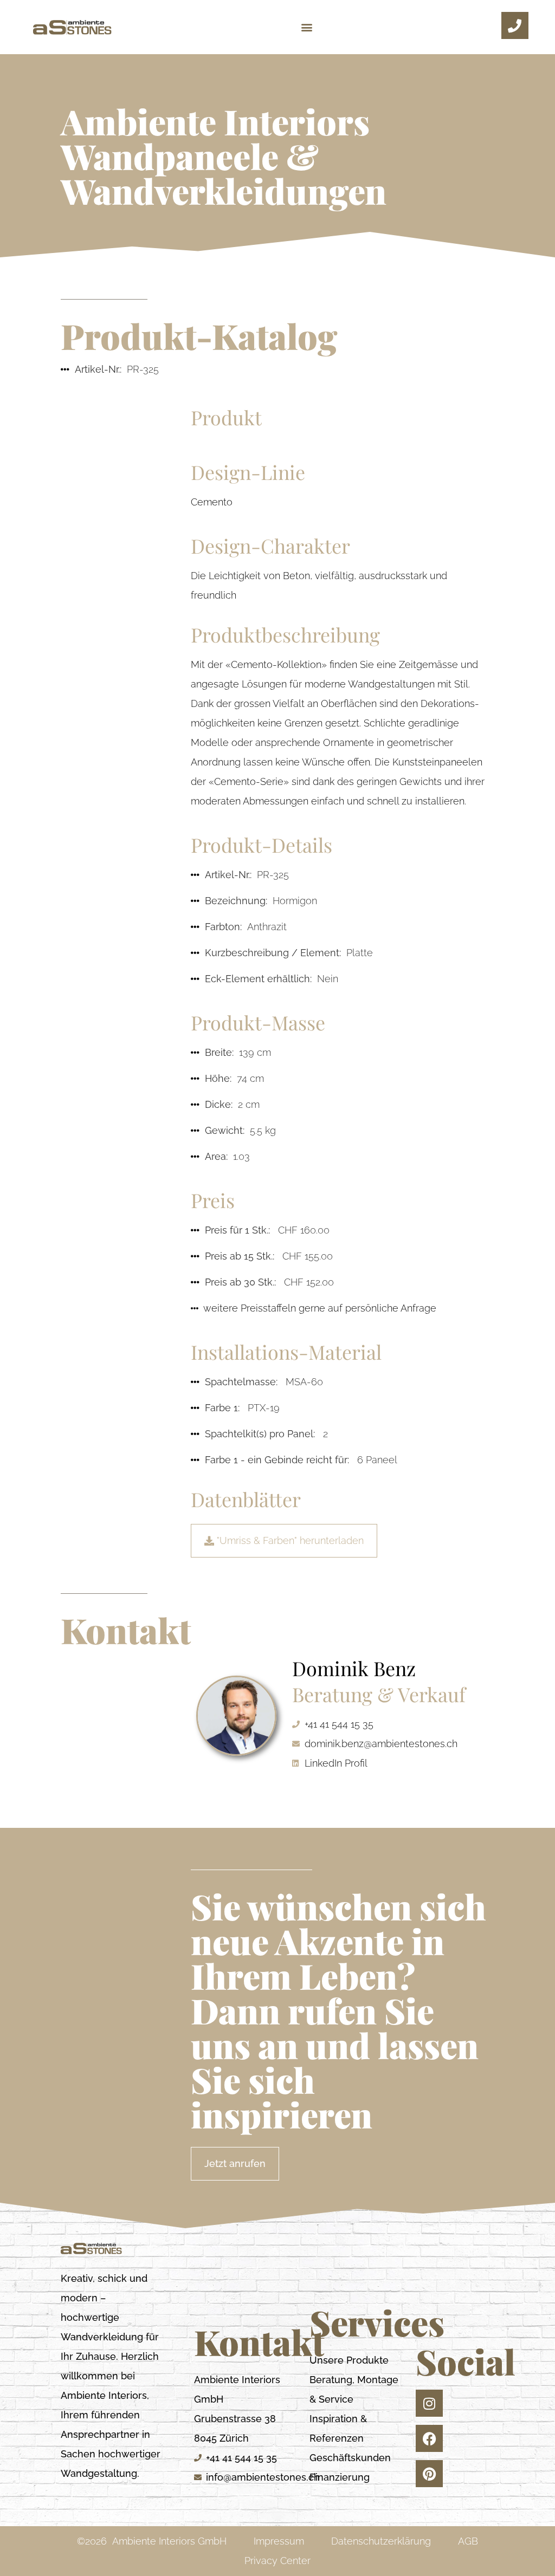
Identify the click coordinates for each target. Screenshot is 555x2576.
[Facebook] (429, 2438)
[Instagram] (429, 2403)
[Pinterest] (429, 2474)
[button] (306, 27)
